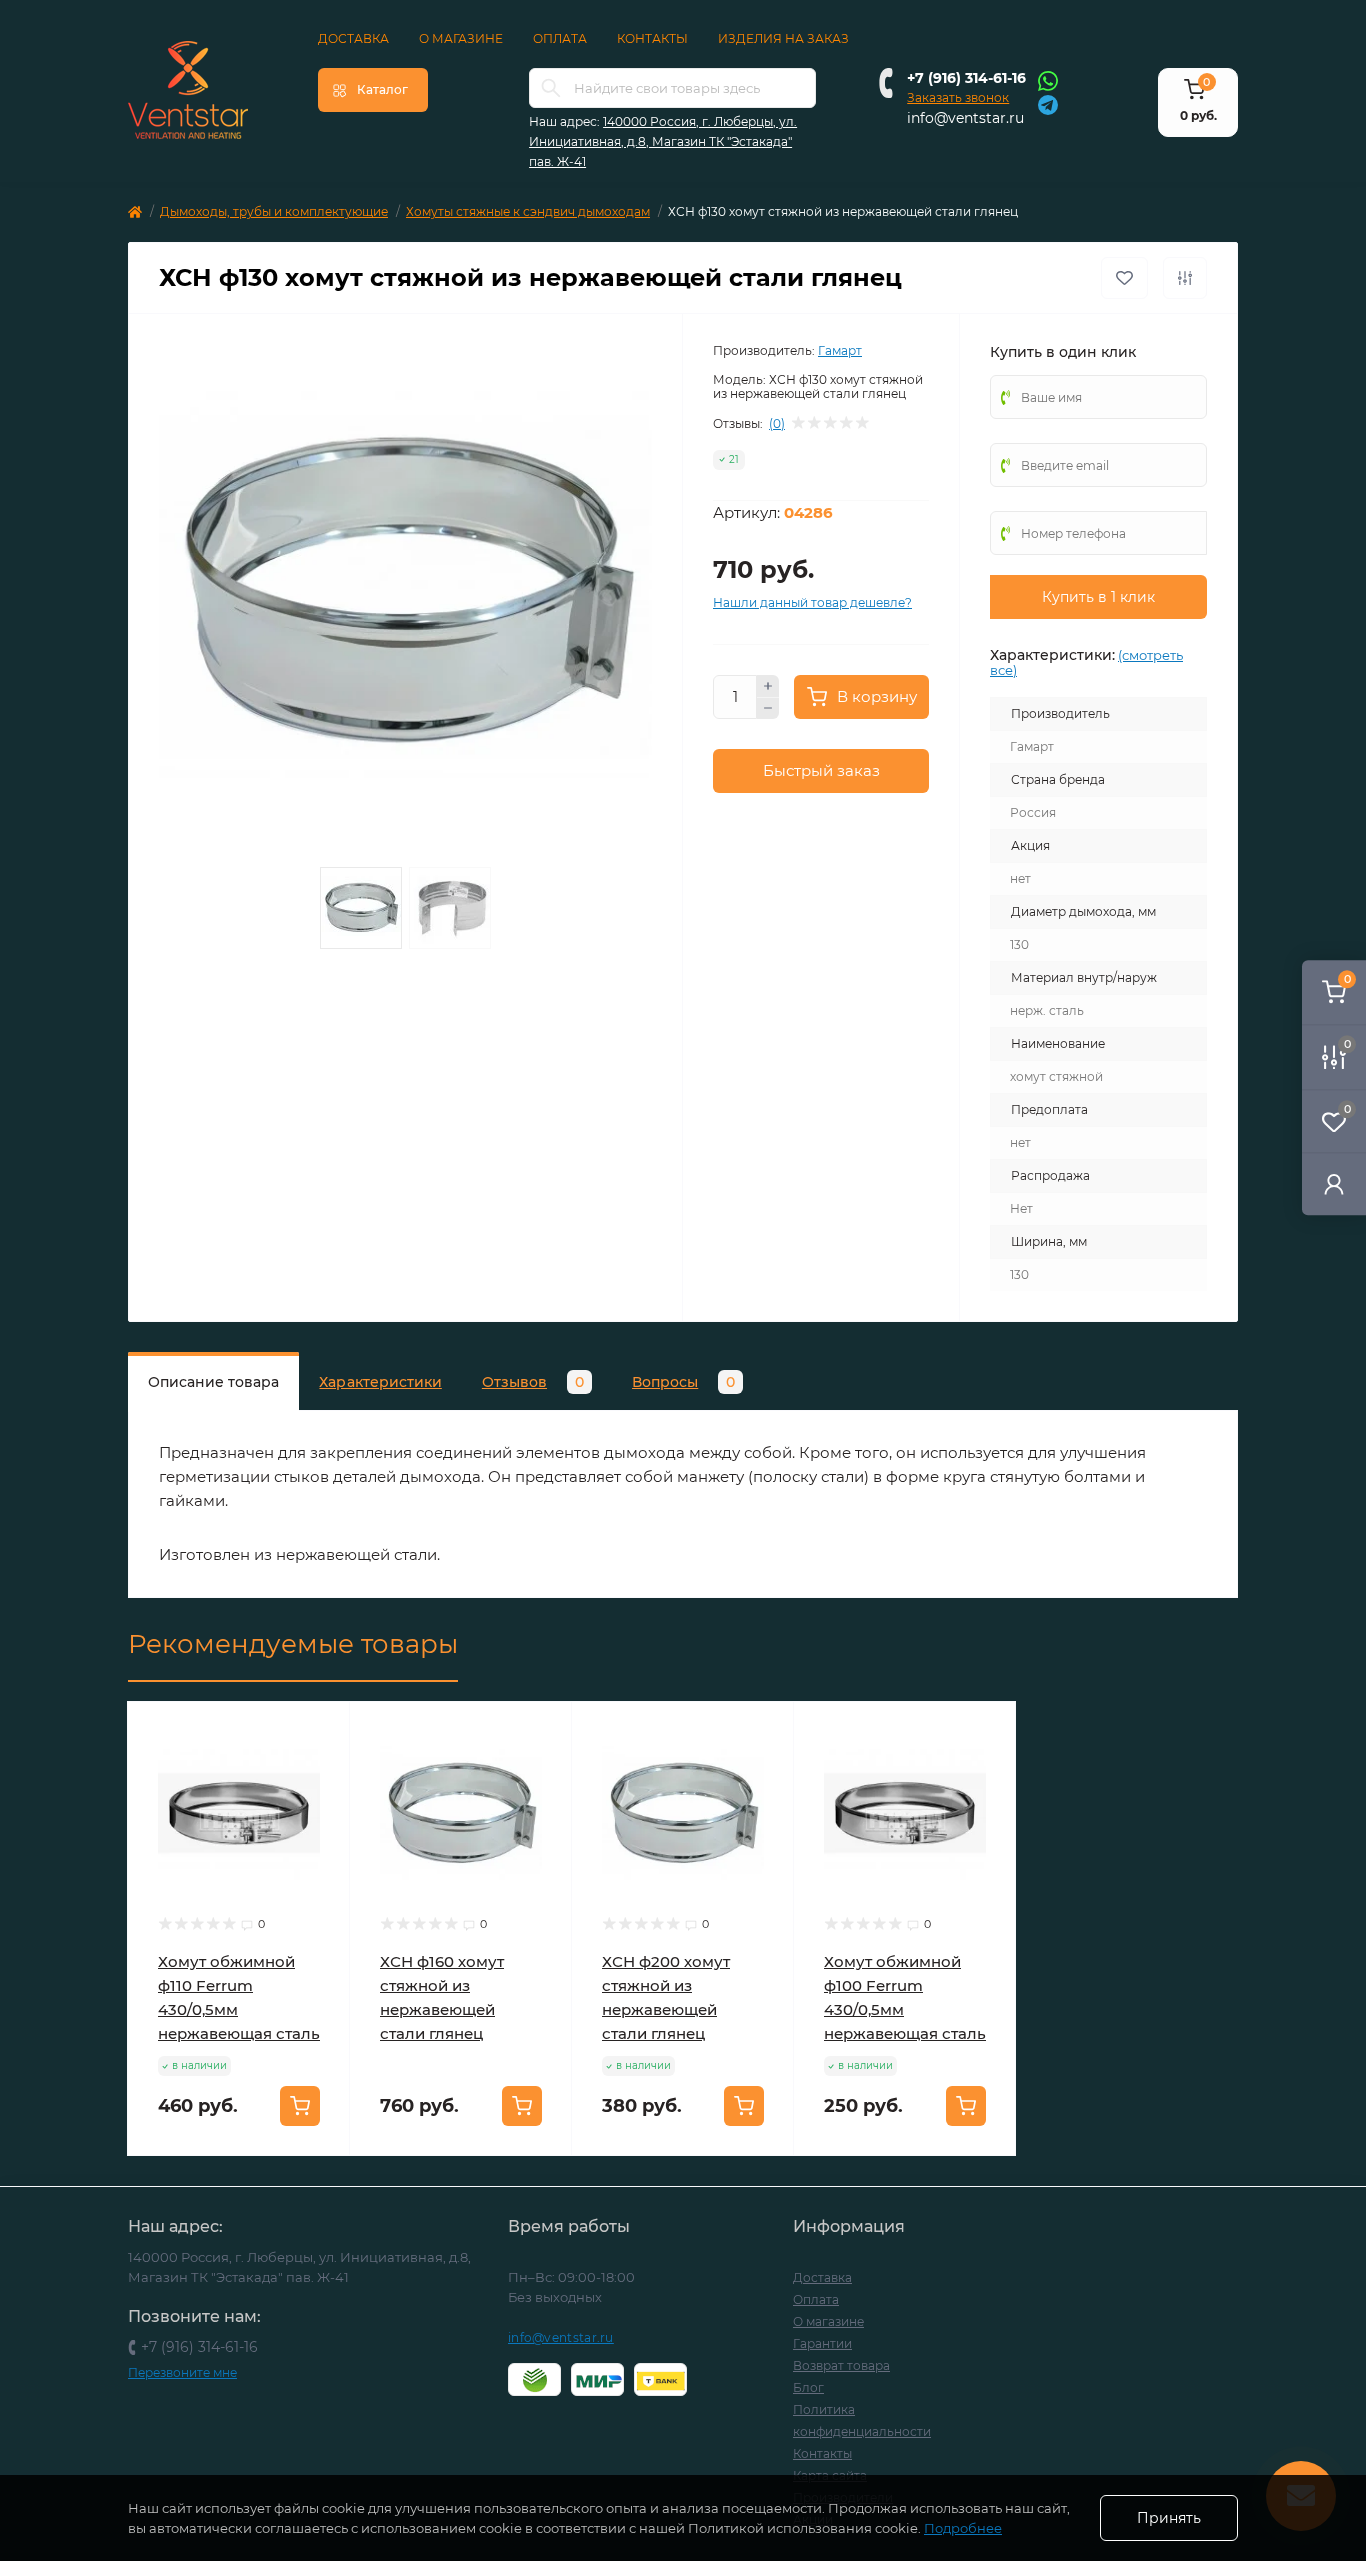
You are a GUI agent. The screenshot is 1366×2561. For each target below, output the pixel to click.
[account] (1334, 1183)
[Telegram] (1048, 103)
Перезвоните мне (182, 2372)
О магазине (461, 38)
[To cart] (300, 2106)
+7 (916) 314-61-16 (966, 78)
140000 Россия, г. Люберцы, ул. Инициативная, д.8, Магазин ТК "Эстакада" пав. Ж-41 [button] (663, 141)
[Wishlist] (320, 1770)
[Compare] (320, 1808)
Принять (1169, 2518)
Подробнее (963, 2528)
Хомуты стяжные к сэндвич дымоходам (528, 211)
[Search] (551, 88)
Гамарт (840, 350)
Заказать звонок (958, 97)
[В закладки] (1124, 278)
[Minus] (768, 709)
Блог (808, 2387)
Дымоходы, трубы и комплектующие (274, 211)
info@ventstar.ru (965, 118)
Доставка (353, 38)
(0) (777, 424)
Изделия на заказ (783, 38)
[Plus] (768, 686)
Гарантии (822, 2343)
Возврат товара (841, 2365)
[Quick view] (320, 1732)
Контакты (652, 38)
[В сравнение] (1185, 278)
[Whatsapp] (1048, 80)
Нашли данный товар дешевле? (812, 602)
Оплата (560, 38)
